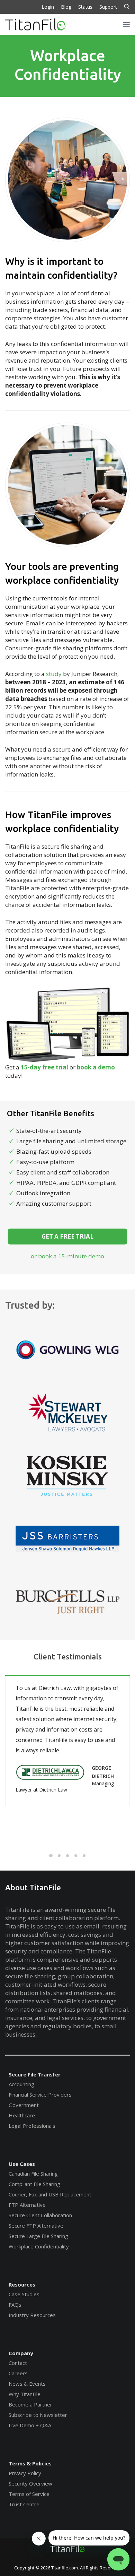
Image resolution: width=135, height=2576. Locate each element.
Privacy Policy (25, 2473)
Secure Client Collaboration (40, 2215)
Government (24, 2105)
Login (48, 7)
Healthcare (22, 2115)
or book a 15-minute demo (67, 1256)
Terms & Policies (30, 2463)
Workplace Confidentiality (39, 2246)
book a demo (96, 1067)
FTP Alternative (27, 2205)
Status (85, 7)
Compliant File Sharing (34, 2184)
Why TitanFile (25, 2394)
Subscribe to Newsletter (38, 2415)
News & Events (27, 2384)
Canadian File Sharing (33, 2174)
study (54, 674)
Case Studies (24, 2294)
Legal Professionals (32, 2126)
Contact (18, 2363)
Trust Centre (24, 2504)
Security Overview (30, 2483)
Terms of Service (29, 2494)
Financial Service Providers (40, 2094)
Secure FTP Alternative (36, 2226)
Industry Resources (32, 2315)
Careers (18, 2373)
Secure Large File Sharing (38, 2236)
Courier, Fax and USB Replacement (50, 2194)
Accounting (21, 2084)
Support (108, 7)
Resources (22, 2284)
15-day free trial (44, 1067)
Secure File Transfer (35, 2074)
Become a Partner (30, 2404)
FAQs (15, 2305)
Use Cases (22, 2164)
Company (21, 2353)
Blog (66, 7)
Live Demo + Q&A (30, 2425)
